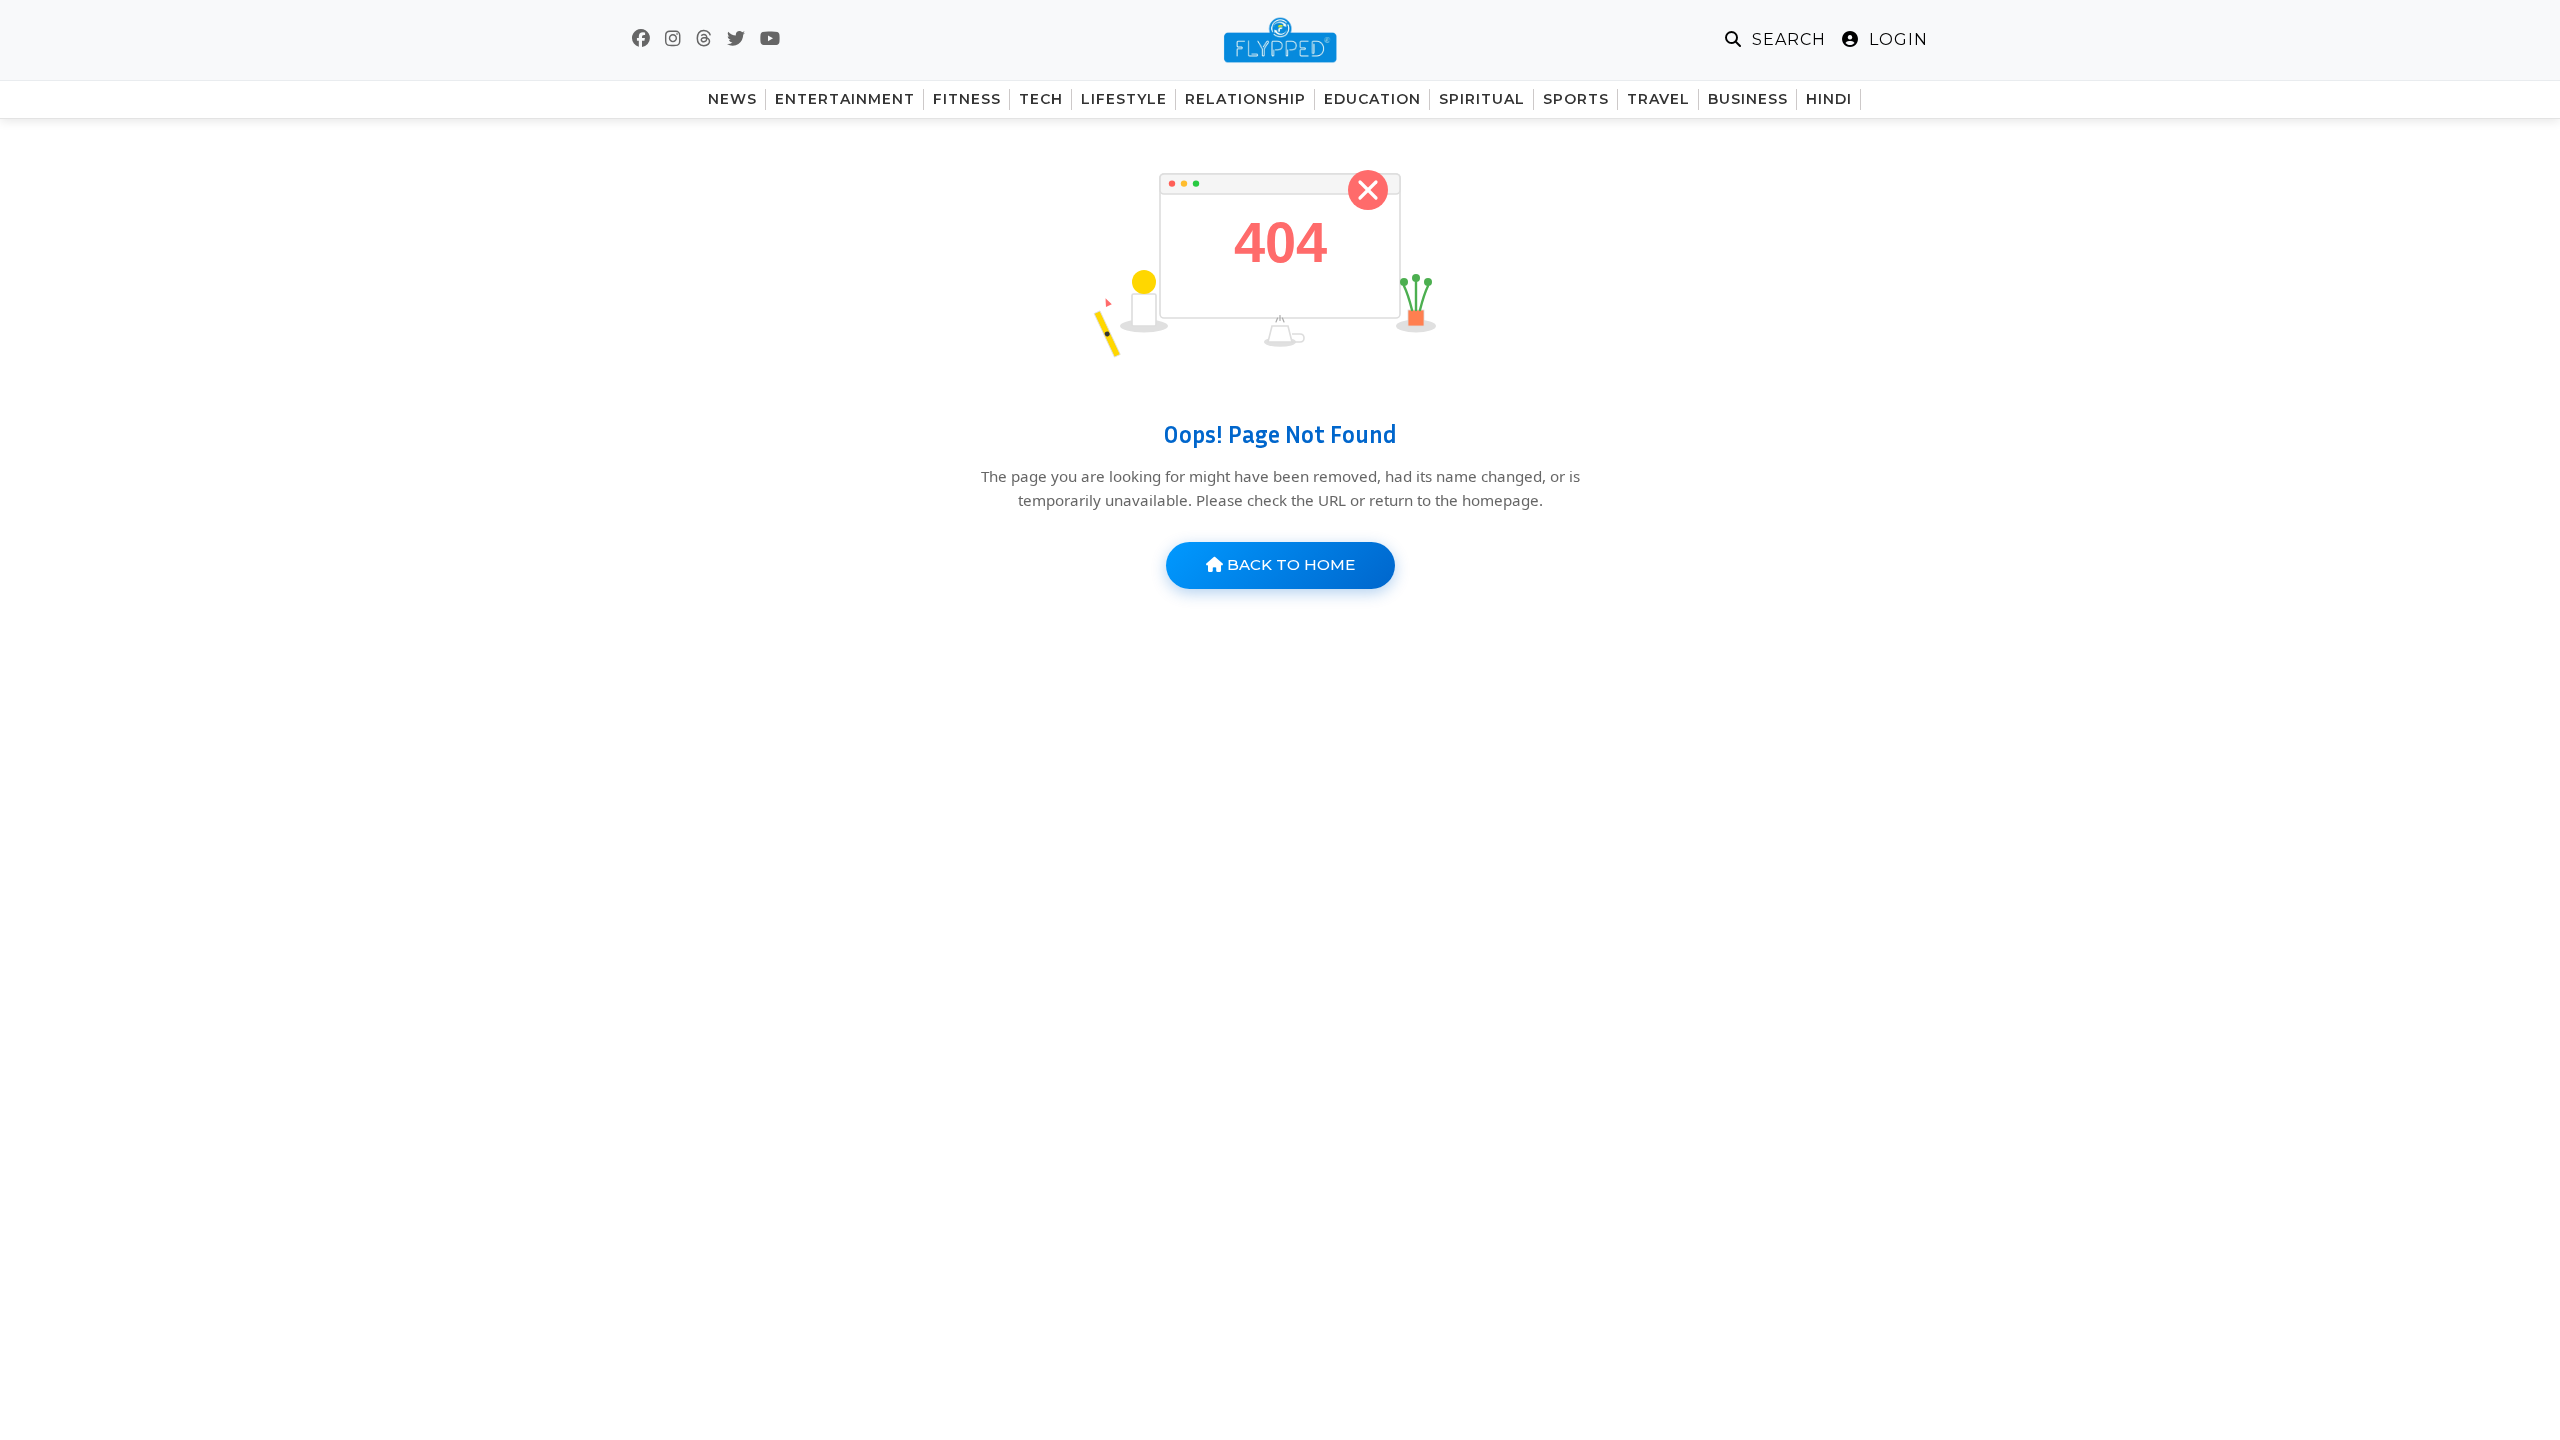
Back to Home (1289, 564)
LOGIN (1896, 39)
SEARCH (1786, 39)
